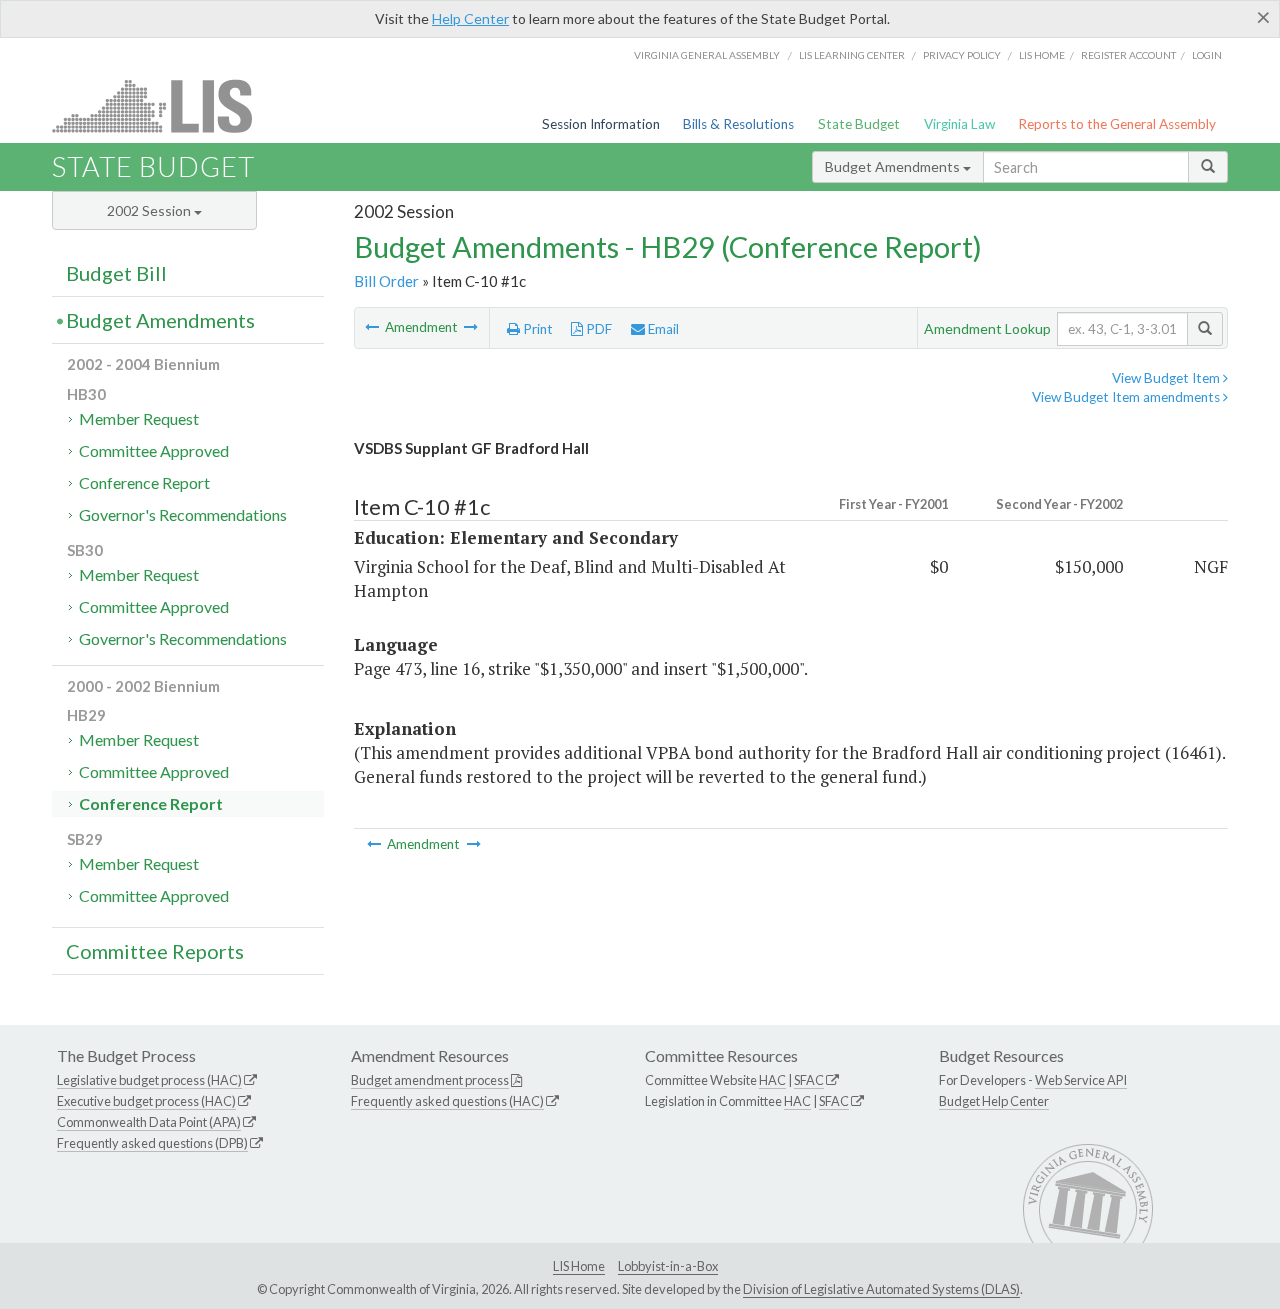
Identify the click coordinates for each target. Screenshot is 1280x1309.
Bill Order (386, 281)
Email (662, 329)
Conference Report (144, 482)
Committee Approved (154, 450)
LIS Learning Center (852, 55)
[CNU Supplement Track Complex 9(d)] (471, 327)
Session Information (601, 124)
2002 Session (150, 210)
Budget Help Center (994, 1101)
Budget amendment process (430, 1080)
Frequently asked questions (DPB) (152, 1143)
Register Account (1128, 55)
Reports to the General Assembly (1117, 124)
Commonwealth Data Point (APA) (149, 1122)
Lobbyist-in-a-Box (668, 1266)
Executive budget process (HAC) (146, 1101)
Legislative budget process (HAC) (149, 1080)
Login (1207, 55)
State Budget (859, 124)
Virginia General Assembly (707, 55)
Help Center (470, 18)
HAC (772, 1080)
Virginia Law (959, 124)
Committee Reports (155, 951)
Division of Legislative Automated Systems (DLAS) (881, 1289)
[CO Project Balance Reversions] (373, 327)
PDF (597, 329)
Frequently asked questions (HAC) (447, 1101)
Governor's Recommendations (183, 514)
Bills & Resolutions (738, 124)
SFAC (809, 1080)
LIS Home (579, 1266)
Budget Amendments (894, 166)
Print (536, 329)
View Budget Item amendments (1127, 397)
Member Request (139, 418)
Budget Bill (116, 273)
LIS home (1042, 55)
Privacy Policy (962, 55)
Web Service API (1081, 1080)
